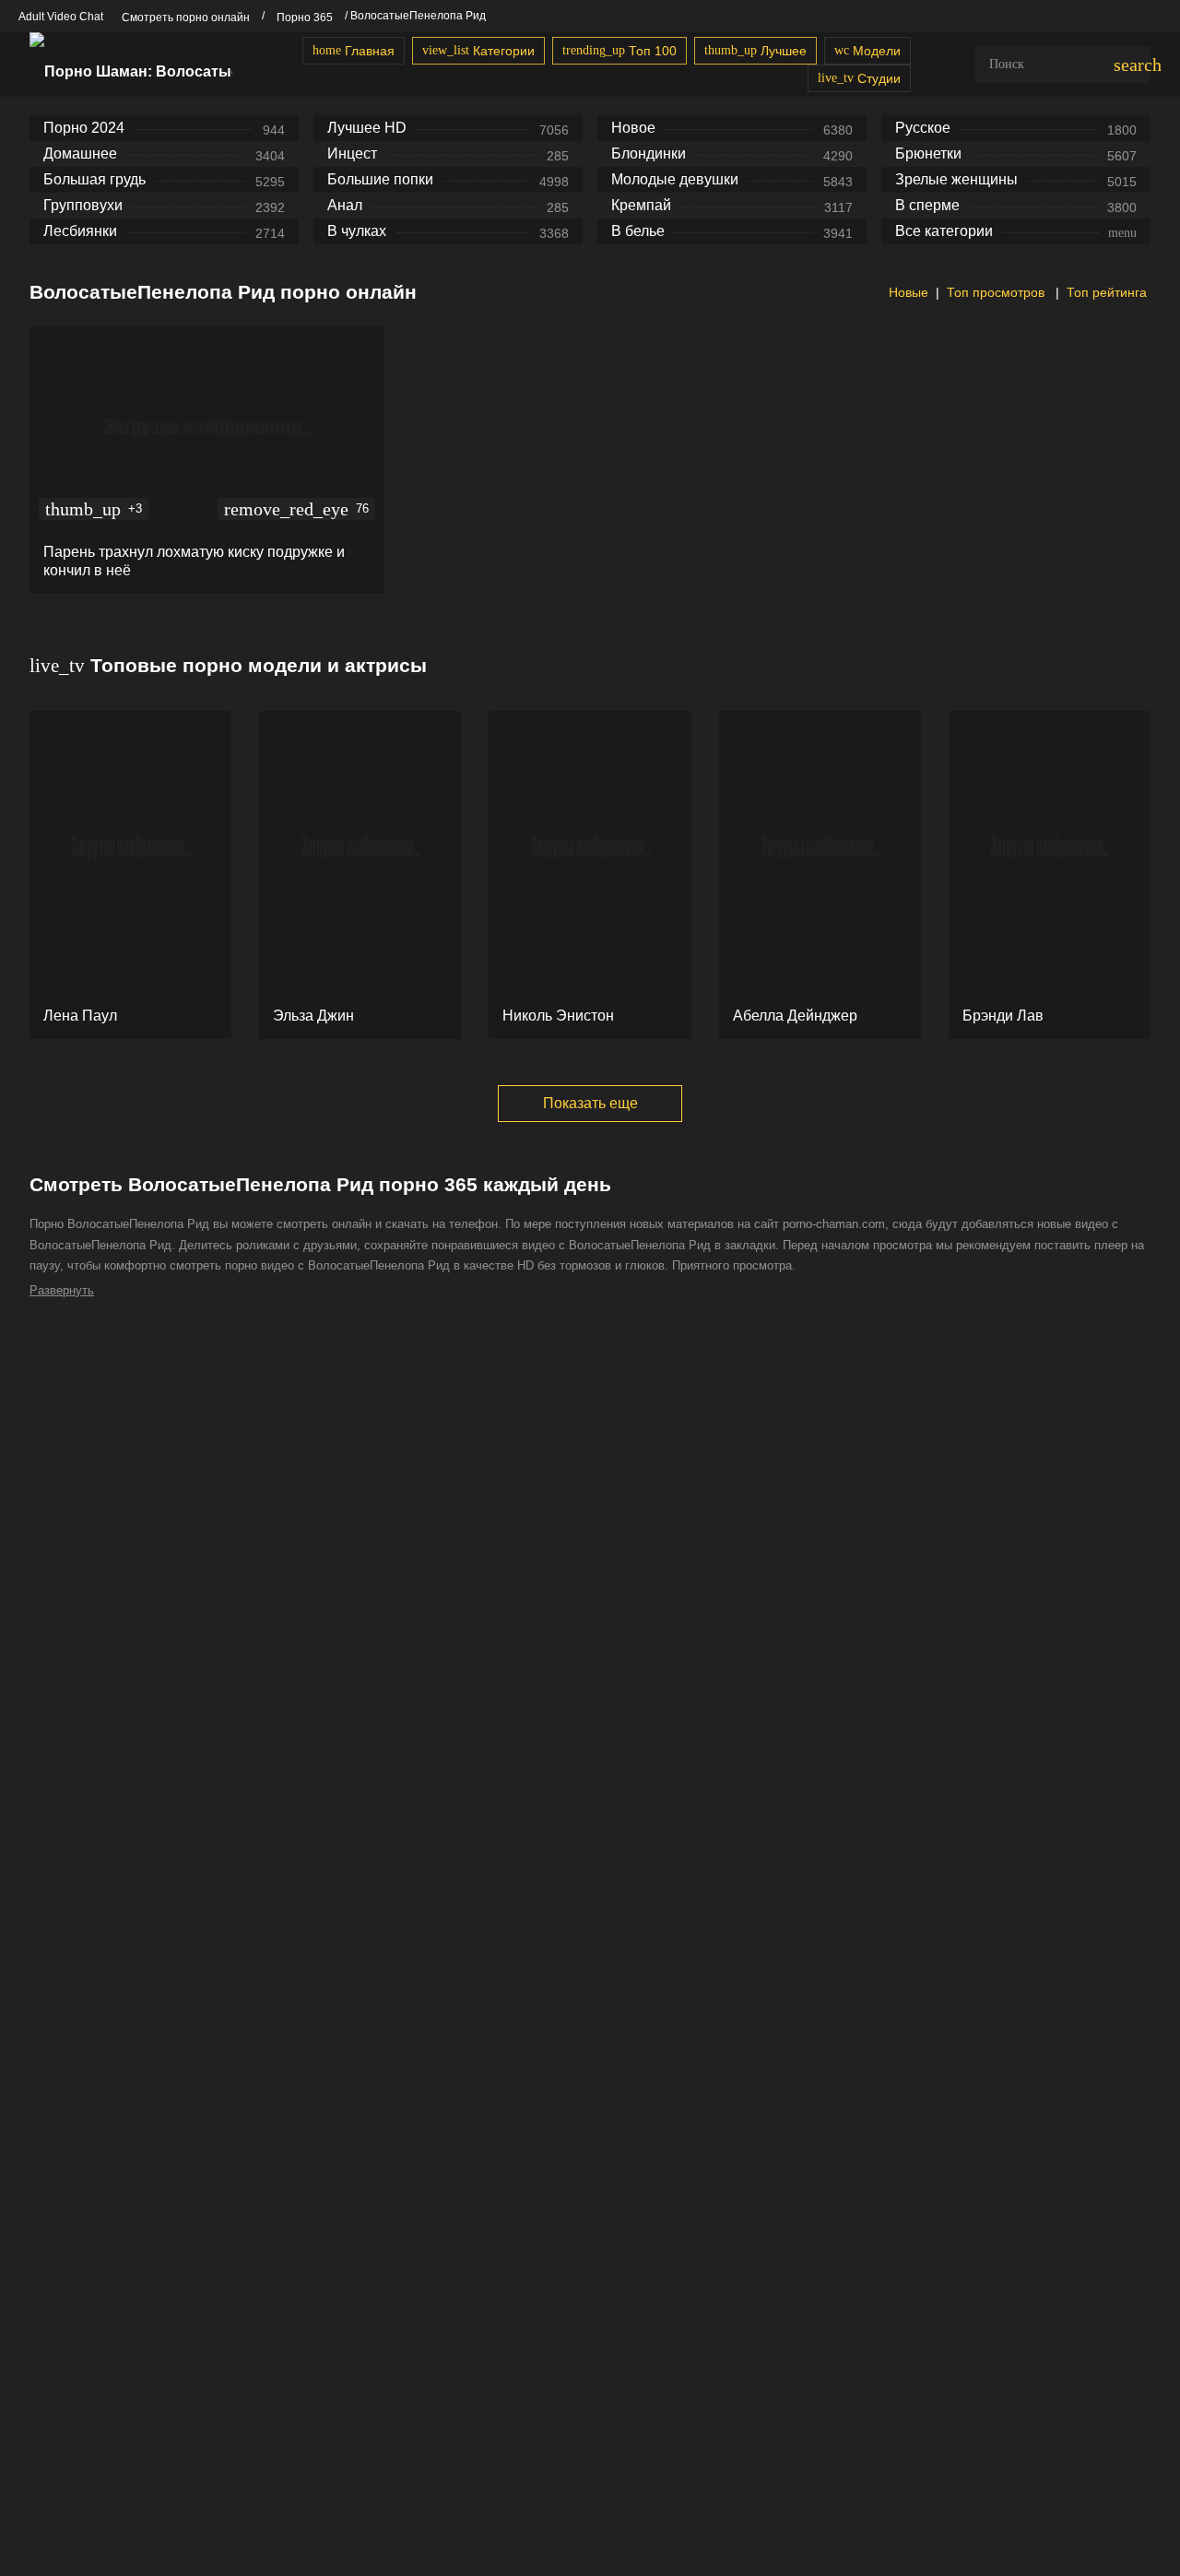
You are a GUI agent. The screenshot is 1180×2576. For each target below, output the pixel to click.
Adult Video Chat (61, 17)
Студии (859, 78)
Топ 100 (619, 51)
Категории (478, 51)
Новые (907, 292)
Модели (867, 51)
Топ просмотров (997, 292)
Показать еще (590, 1103)
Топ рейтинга (1107, 292)
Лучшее (755, 51)
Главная (354, 51)
